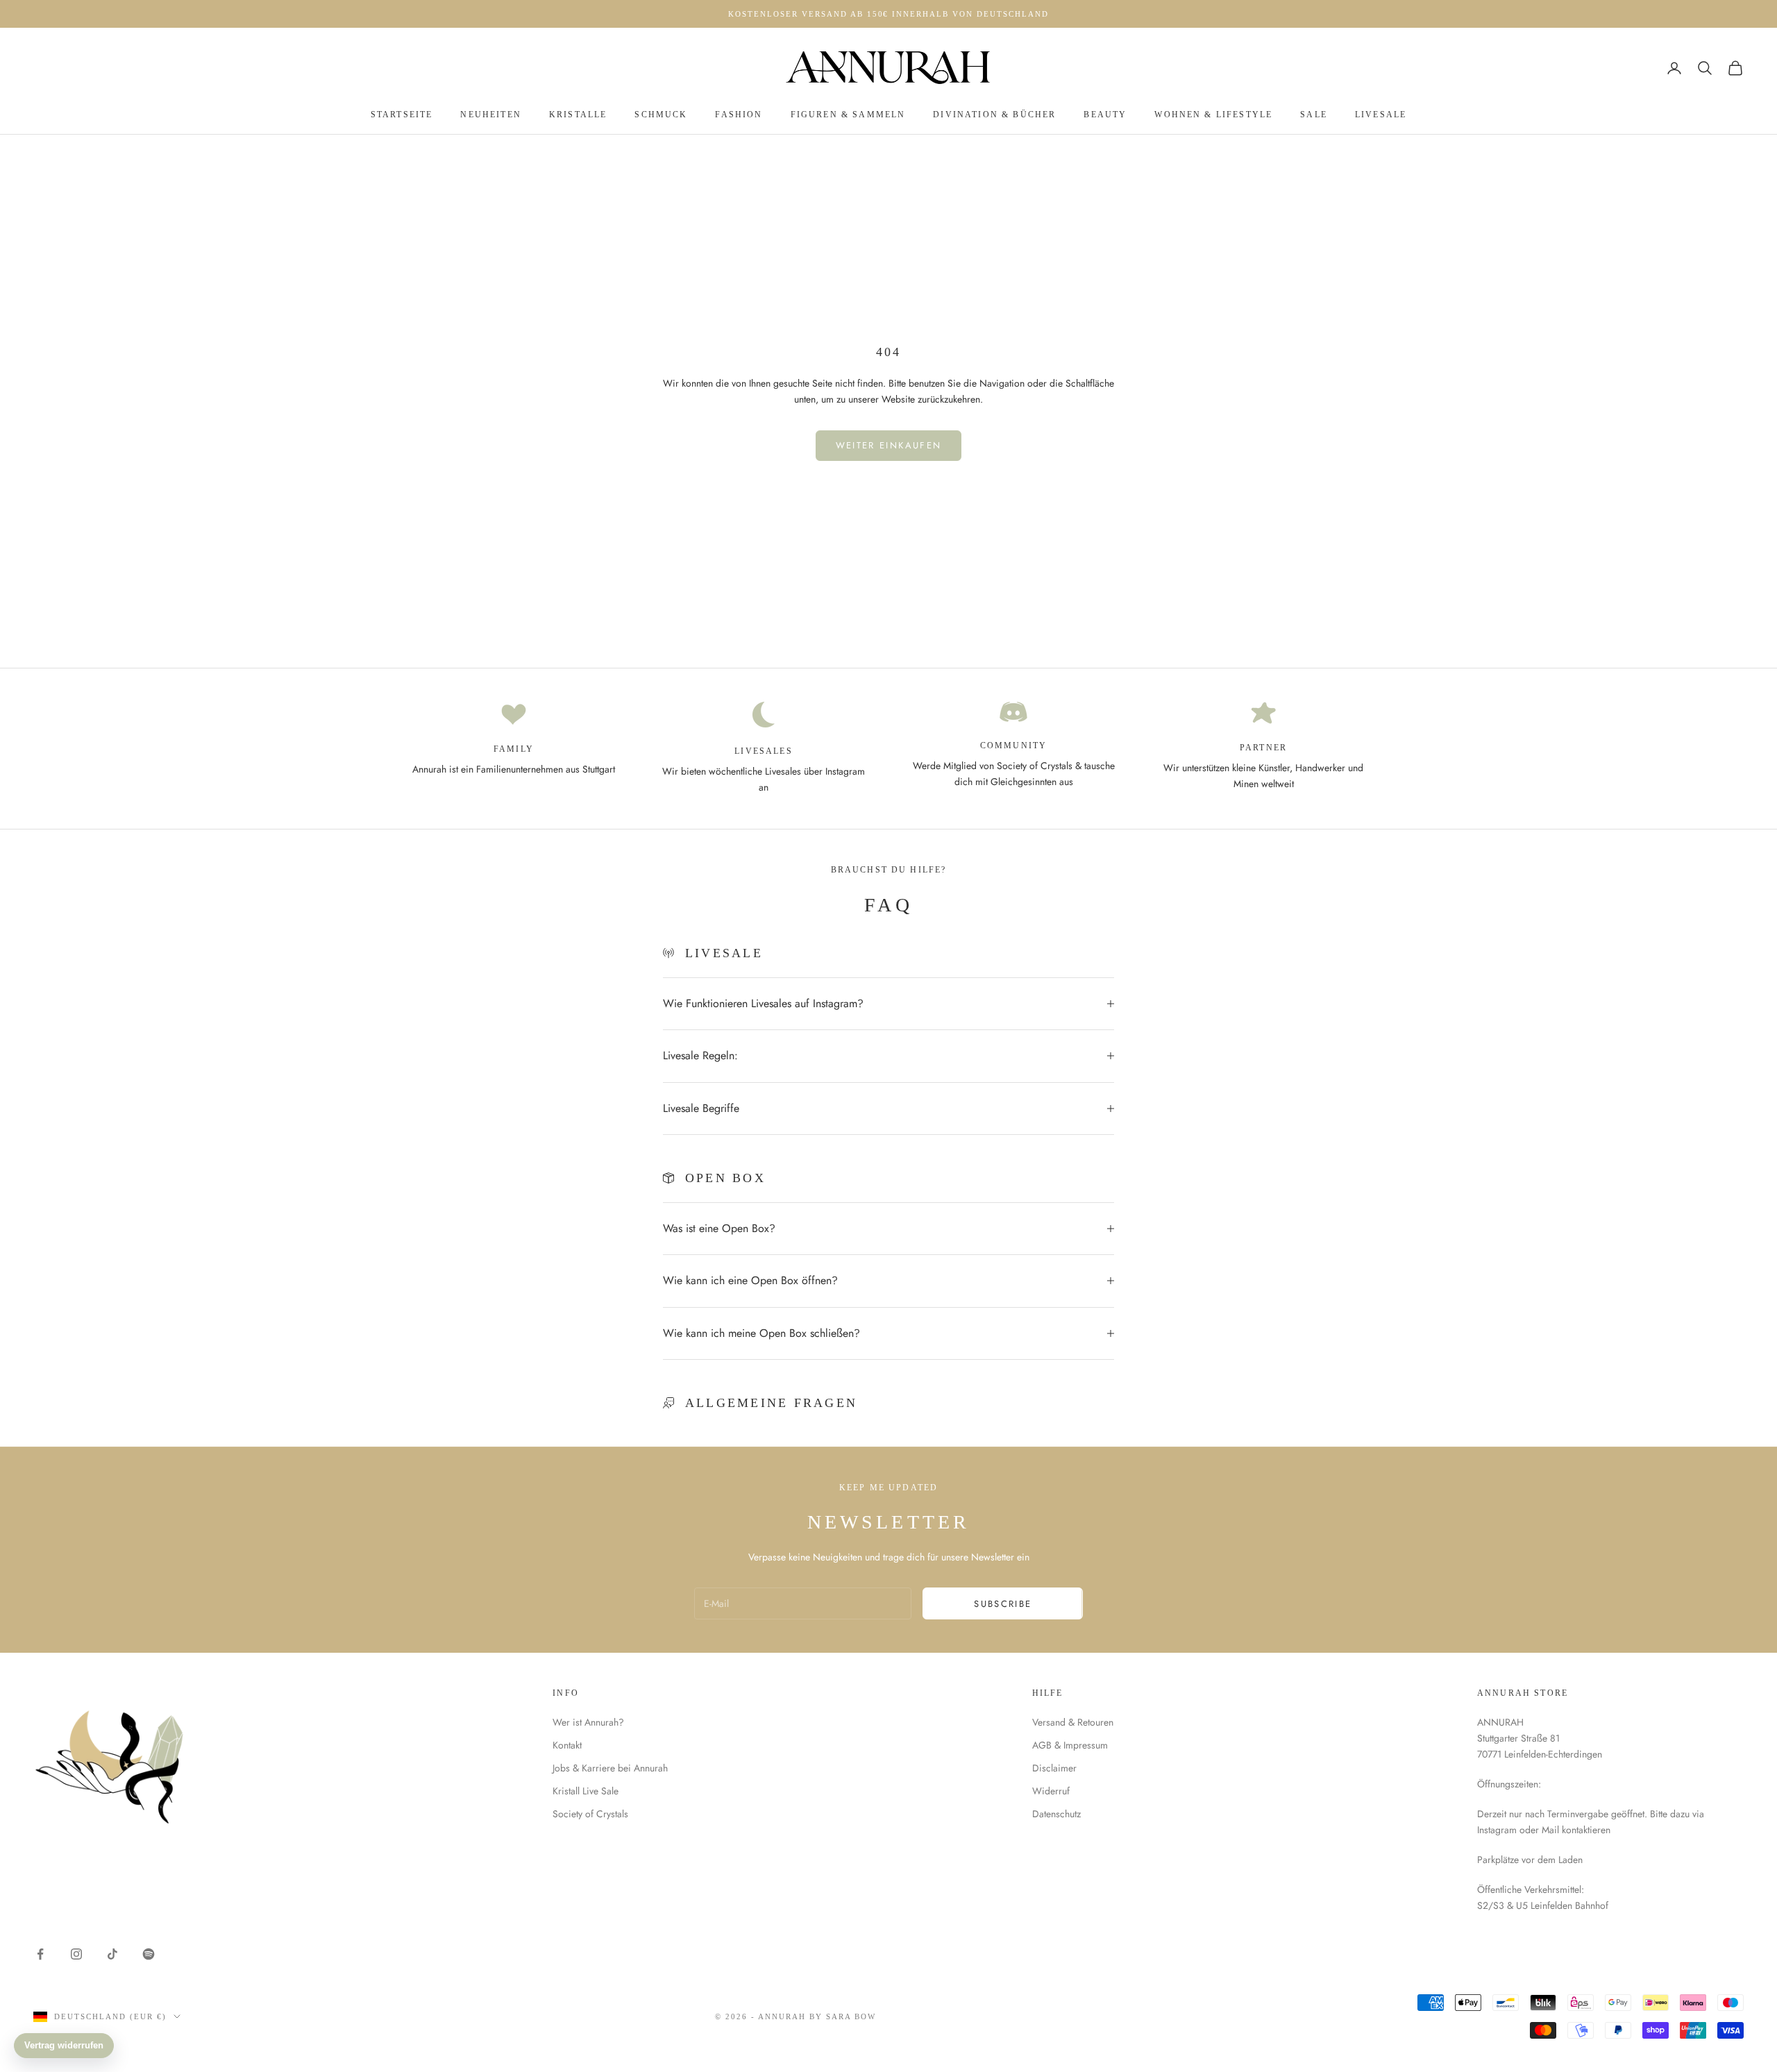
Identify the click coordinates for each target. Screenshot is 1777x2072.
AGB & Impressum (1070, 1745)
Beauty (1105, 115)
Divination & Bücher (994, 115)
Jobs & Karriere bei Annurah (610, 1768)
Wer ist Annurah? (588, 1722)
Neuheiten (490, 115)
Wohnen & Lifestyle (1213, 115)
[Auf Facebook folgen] (40, 1954)
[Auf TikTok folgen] (112, 1954)
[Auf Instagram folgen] (76, 1954)
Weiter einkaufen (888, 445)
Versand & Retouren (1073, 1722)
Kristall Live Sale (586, 1791)
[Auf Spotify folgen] (149, 1954)
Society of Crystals (590, 1814)
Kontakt (567, 1745)
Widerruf (1051, 1791)
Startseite (402, 115)
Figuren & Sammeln (848, 115)
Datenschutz (1056, 1814)
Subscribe (1003, 1604)
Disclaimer (1054, 1768)
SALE (1314, 115)
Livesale (1381, 115)
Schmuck (661, 115)
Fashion (739, 115)
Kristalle (578, 115)
